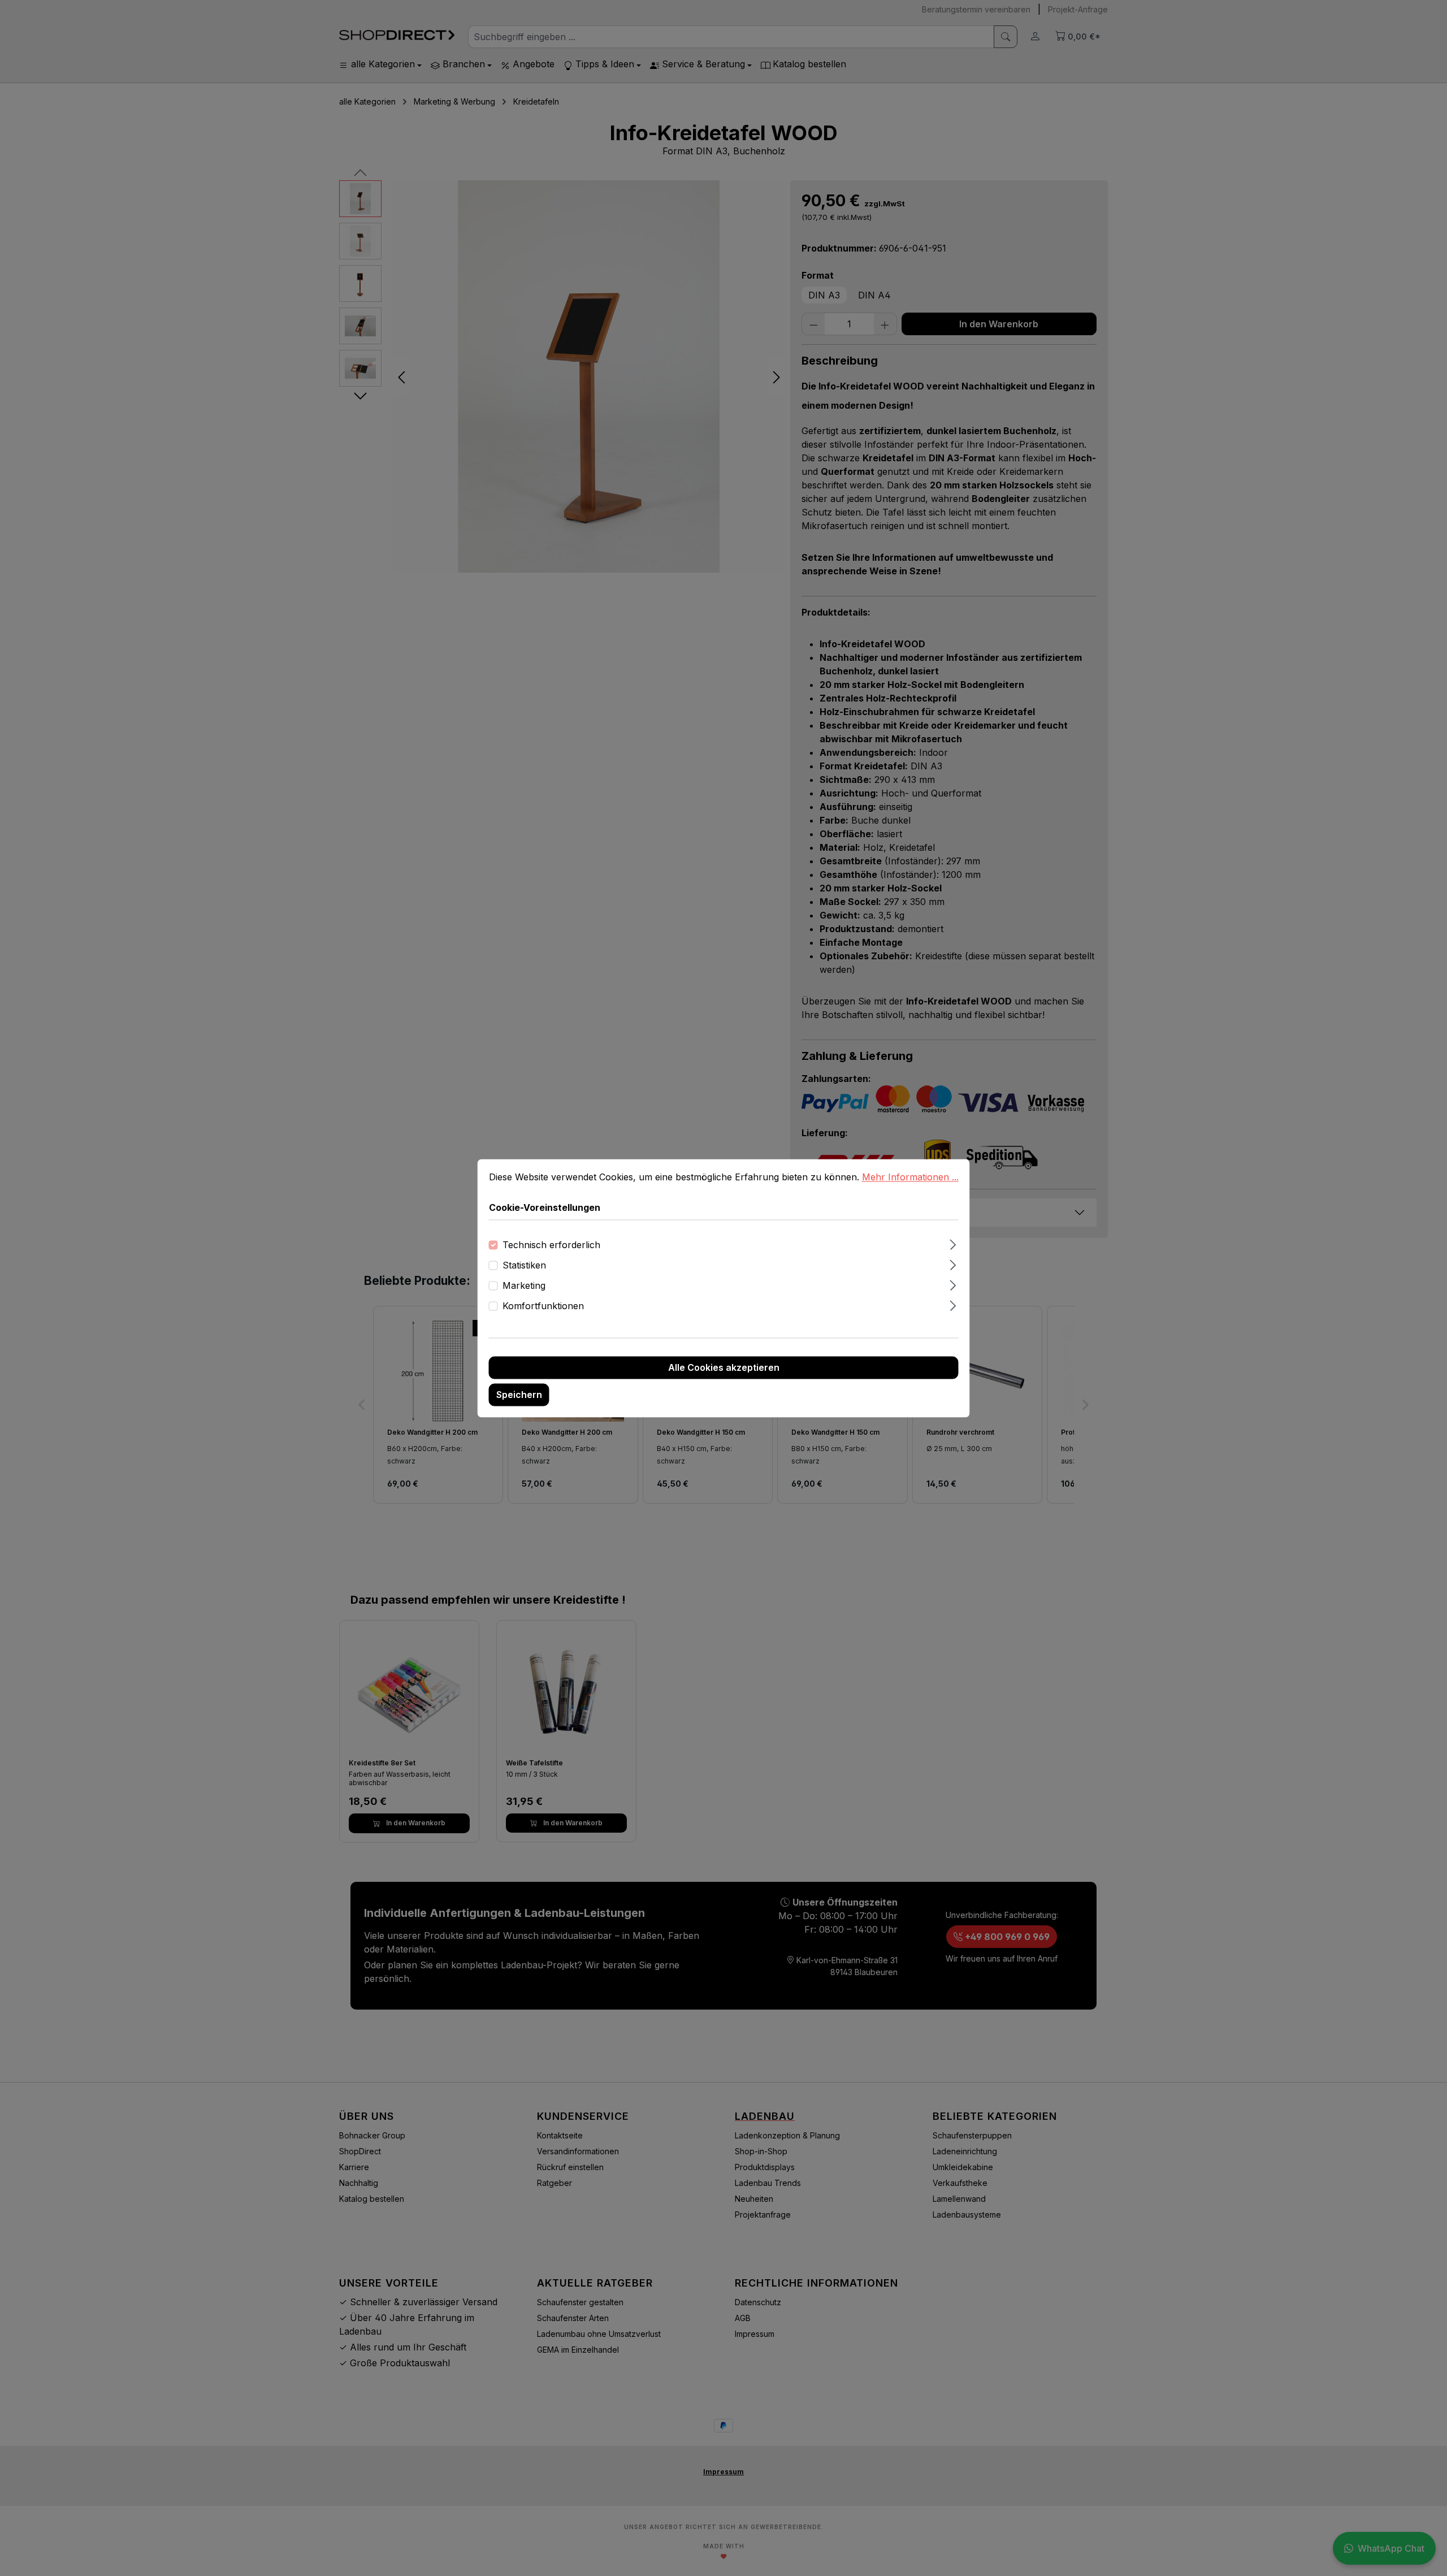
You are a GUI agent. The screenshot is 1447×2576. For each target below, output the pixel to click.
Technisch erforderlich (551, 1245)
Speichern (519, 1395)
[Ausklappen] (953, 1243)
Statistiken (524, 1265)
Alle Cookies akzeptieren (724, 1367)
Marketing (524, 1285)
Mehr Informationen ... (910, 1177)
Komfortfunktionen (543, 1306)
